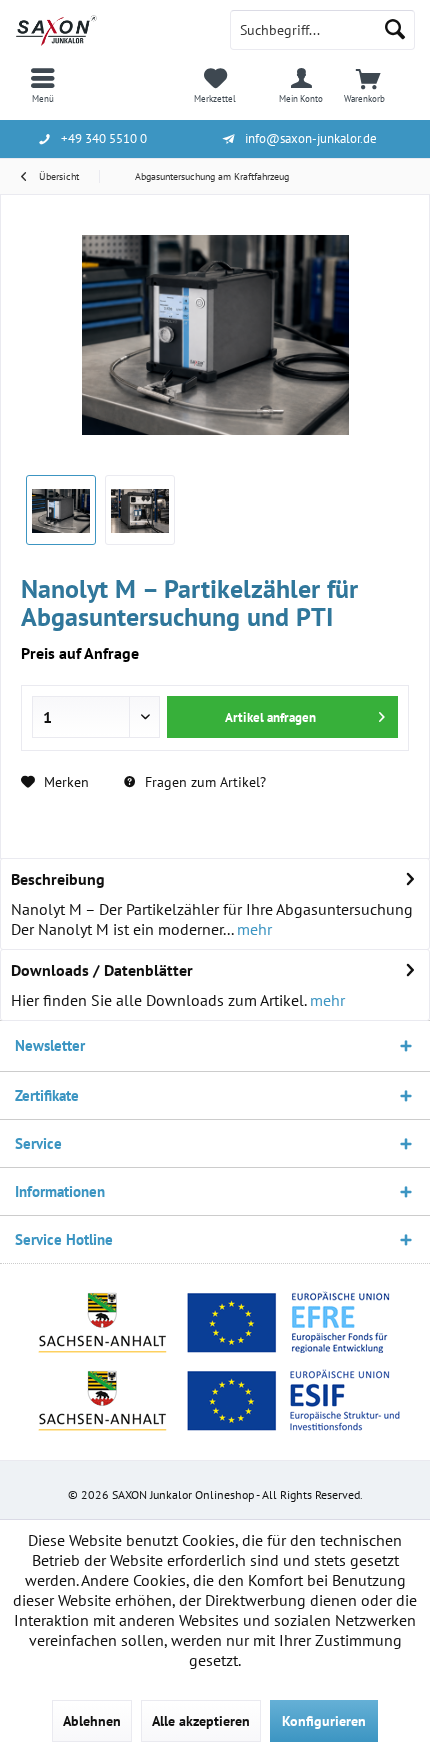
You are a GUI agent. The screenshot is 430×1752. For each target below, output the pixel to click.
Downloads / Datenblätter (102, 970)
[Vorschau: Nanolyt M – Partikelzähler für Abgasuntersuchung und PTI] (61, 510)
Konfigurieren (324, 1721)
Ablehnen (92, 1721)
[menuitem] (43, 85)
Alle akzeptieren (201, 1721)
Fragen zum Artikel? (203, 782)
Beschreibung (58, 879)
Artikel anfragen (270, 717)
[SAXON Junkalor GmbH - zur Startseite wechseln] (107, 30)
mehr (252, 929)
